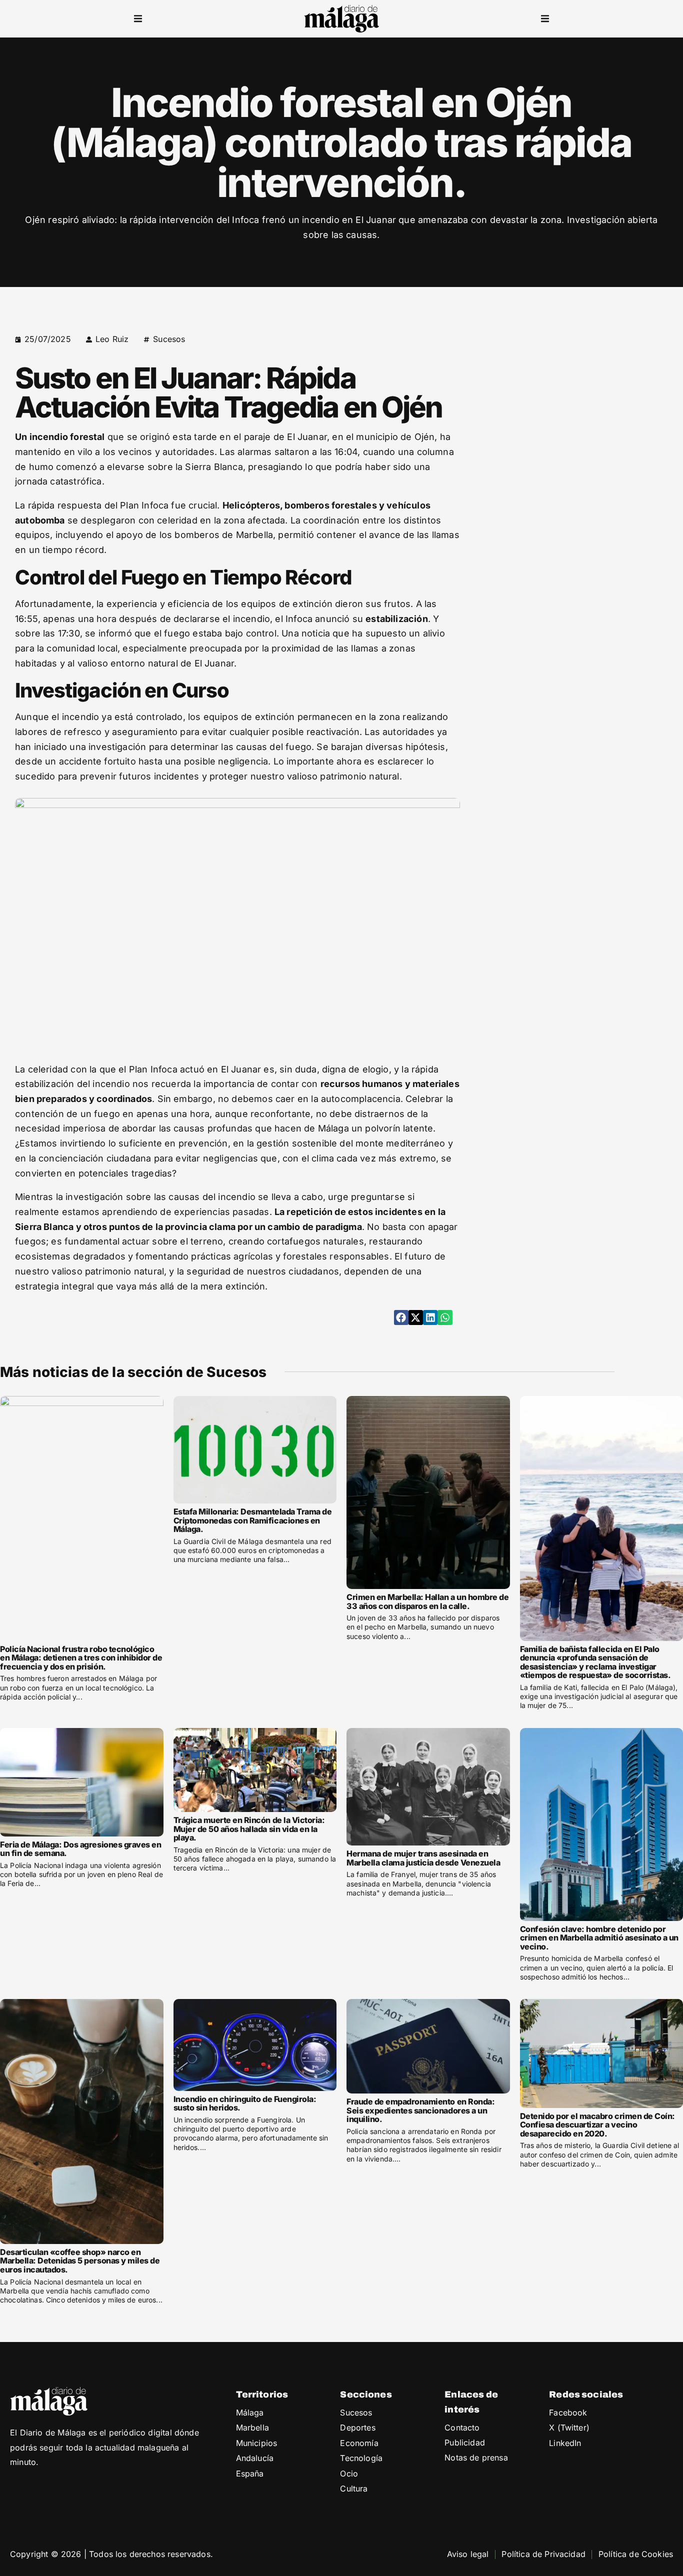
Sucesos (169, 339)
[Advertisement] (587, 394)
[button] (138, 19)
